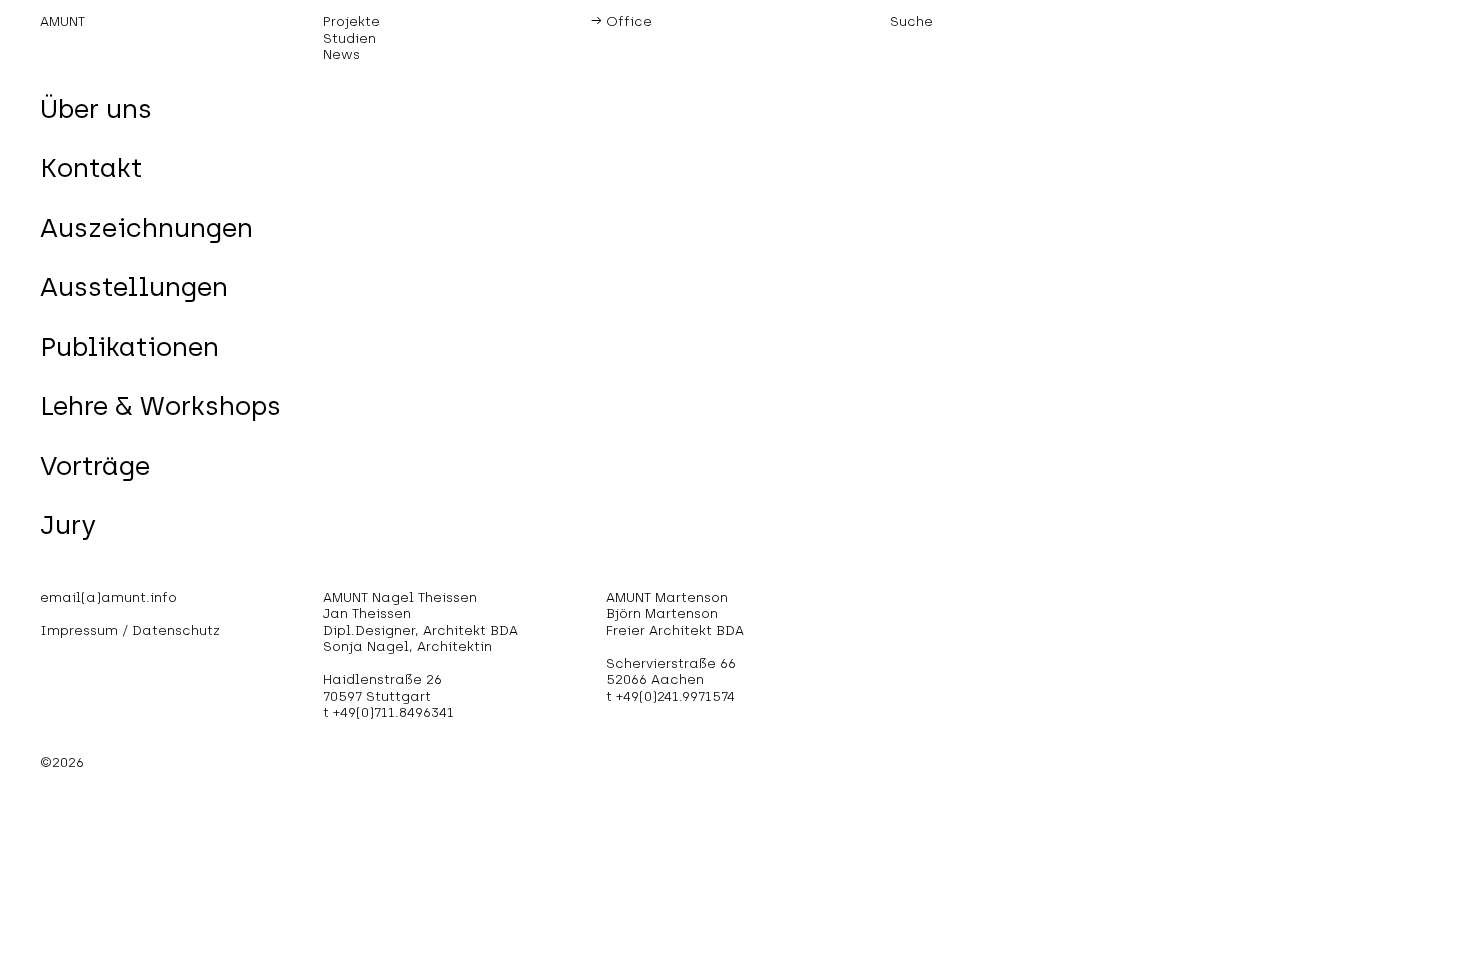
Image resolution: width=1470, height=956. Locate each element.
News (341, 54)
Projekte (351, 21)
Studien (349, 38)
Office (629, 21)
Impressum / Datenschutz (130, 630)
